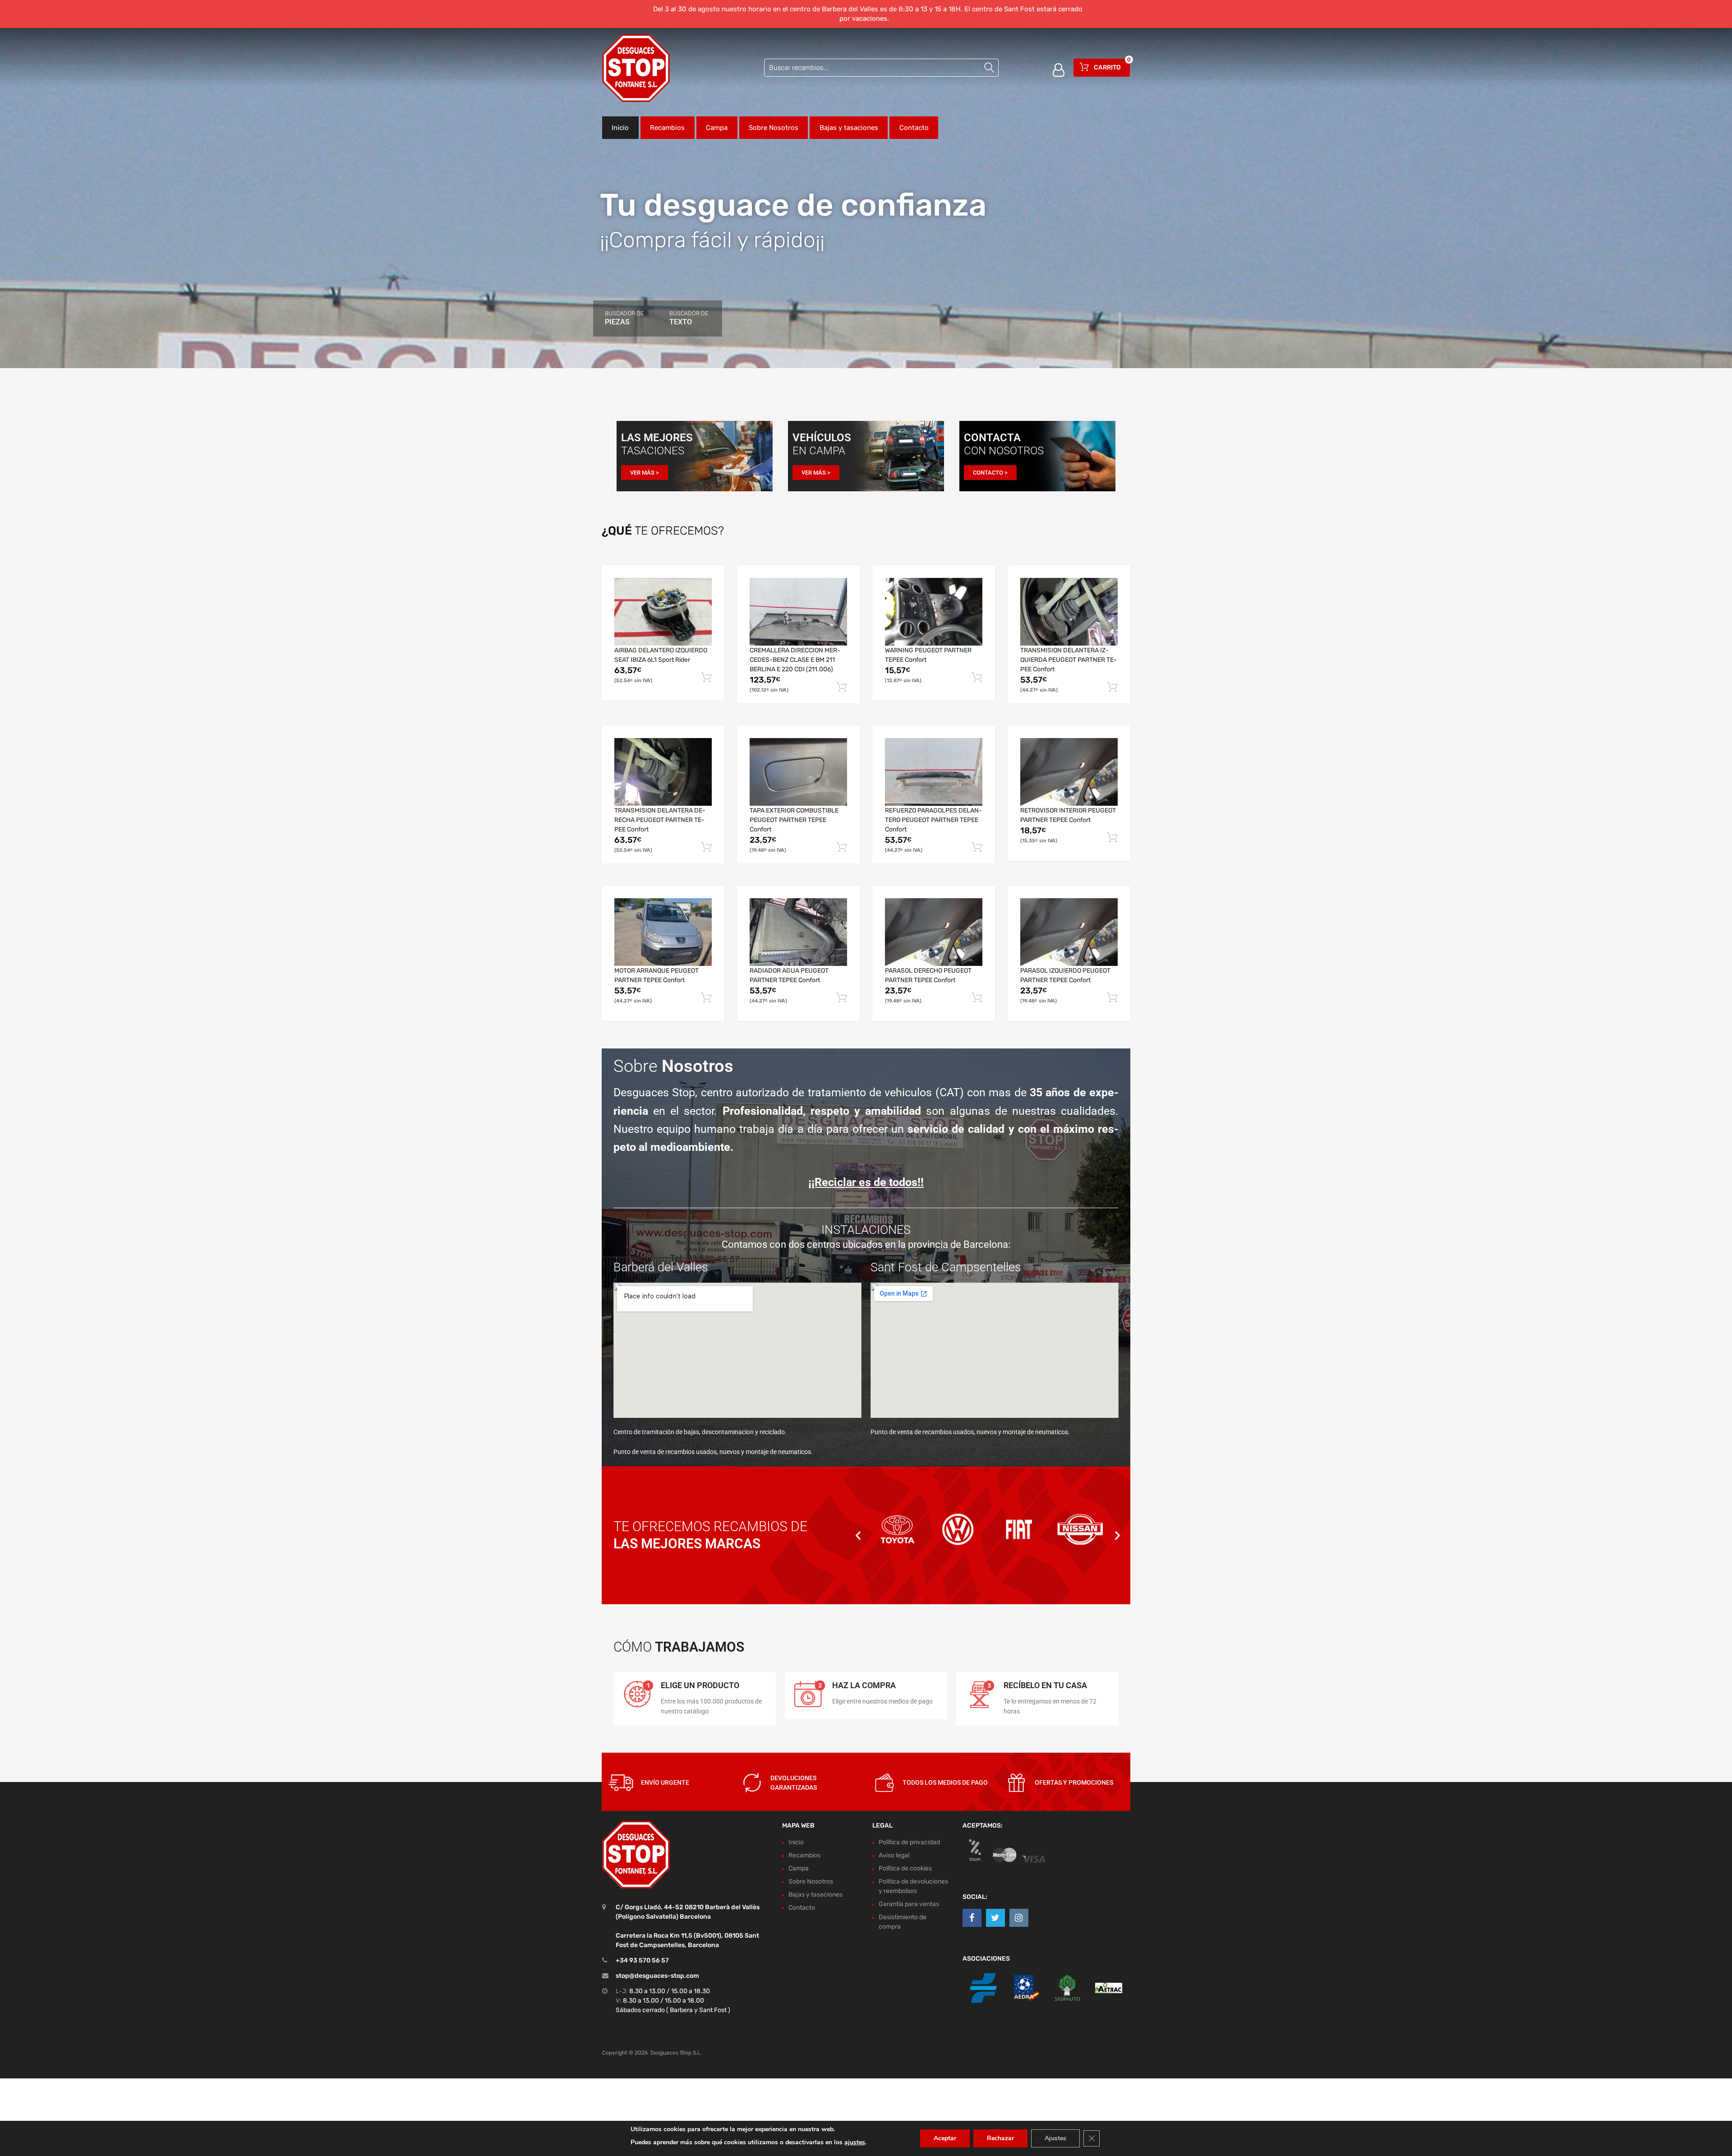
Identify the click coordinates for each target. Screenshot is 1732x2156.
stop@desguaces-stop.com (657, 1976)
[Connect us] (972, 1918)
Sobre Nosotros (774, 128)
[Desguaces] (636, 68)
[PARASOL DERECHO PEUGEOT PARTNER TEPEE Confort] (934, 932)
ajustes (855, 2142)
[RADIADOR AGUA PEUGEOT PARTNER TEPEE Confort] (798, 932)
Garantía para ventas (909, 1904)
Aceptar (945, 2138)
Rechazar (1000, 2138)
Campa (717, 128)
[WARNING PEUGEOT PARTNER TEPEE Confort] (934, 612)
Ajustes (1055, 2138)
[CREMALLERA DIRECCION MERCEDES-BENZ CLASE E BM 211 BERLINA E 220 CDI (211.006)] (798, 612)
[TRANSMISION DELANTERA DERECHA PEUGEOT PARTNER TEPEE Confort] (663, 772)
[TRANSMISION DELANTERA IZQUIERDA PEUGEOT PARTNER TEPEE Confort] (1069, 612)
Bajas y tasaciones (849, 128)
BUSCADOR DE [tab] (624, 318)
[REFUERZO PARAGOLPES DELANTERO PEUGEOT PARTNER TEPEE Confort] (934, 772)
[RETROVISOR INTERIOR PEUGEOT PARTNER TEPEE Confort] (1069, 772)
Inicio (620, 128)
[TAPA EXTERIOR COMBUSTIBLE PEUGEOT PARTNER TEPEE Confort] (798, 772)
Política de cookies (905, 1868)
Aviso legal (894, 1855)
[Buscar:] (881, 68)
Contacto (914, 128)
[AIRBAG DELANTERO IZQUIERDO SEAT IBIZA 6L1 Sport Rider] (663, 612)
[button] (858, 1535)
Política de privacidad (909, 1842)
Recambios (667, 128)
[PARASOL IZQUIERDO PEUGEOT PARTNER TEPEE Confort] (1069, 932)
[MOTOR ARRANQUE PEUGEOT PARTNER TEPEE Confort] (663, 932)
